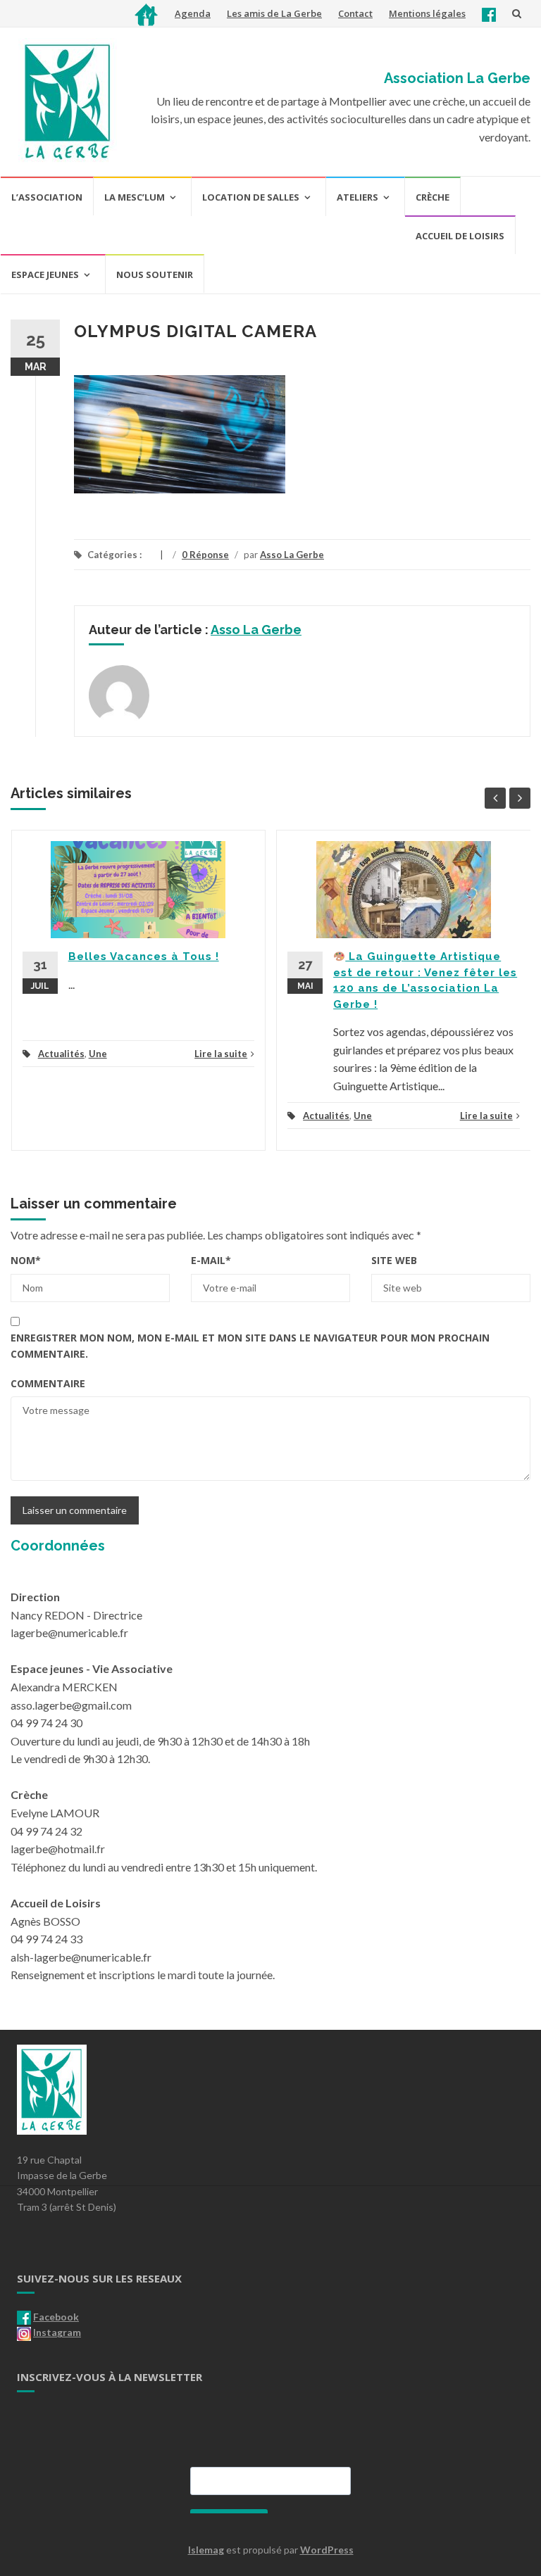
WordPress (327, 2550)
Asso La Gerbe (292, 555)
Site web (394, 1260)
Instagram (57, 2332)
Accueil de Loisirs (460, 236)
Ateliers (357, 197)
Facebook (56, 2317)
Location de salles (251, 197)
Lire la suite (221, 1054)
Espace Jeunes (45, 274)
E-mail (211, 1260)
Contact (355, 13)
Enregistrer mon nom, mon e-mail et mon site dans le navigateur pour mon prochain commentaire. (250, 1345)
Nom (26, 1260)
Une (98, 1054)
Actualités (61, 1054)
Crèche (433, 197)
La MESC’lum (135, 197)
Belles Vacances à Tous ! (144, 956)
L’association (47, 197)
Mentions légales (427, 13)
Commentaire (48, 1383)
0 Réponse (205, 555)
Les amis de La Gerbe (274, 13)
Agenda (193, 13)
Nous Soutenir (155, 274)
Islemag (206, 2550)
